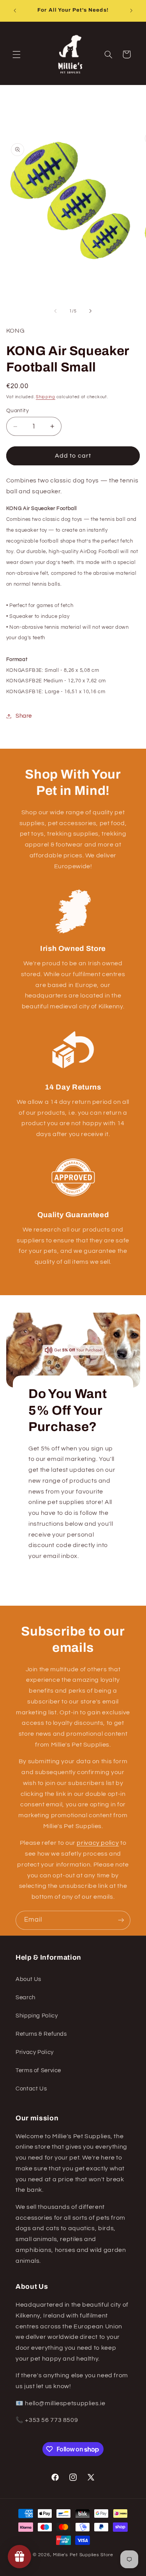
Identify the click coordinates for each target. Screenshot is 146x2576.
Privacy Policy (35, 2052)
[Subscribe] (121, 1920)
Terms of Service (38, 2070)
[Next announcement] (131, 10)
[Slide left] (55, 311)
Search (26, 1997)
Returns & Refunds (41, 2034)
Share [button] (24, 716)
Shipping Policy (37, 2016)
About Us (28, 1979)
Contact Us (31, 2089)
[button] (16, 54)
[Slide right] (91, 311)
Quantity (18, 411)
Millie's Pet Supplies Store (83, 2555)
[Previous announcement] (15, 10)
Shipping (46, 397)
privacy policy (98, 1843)
